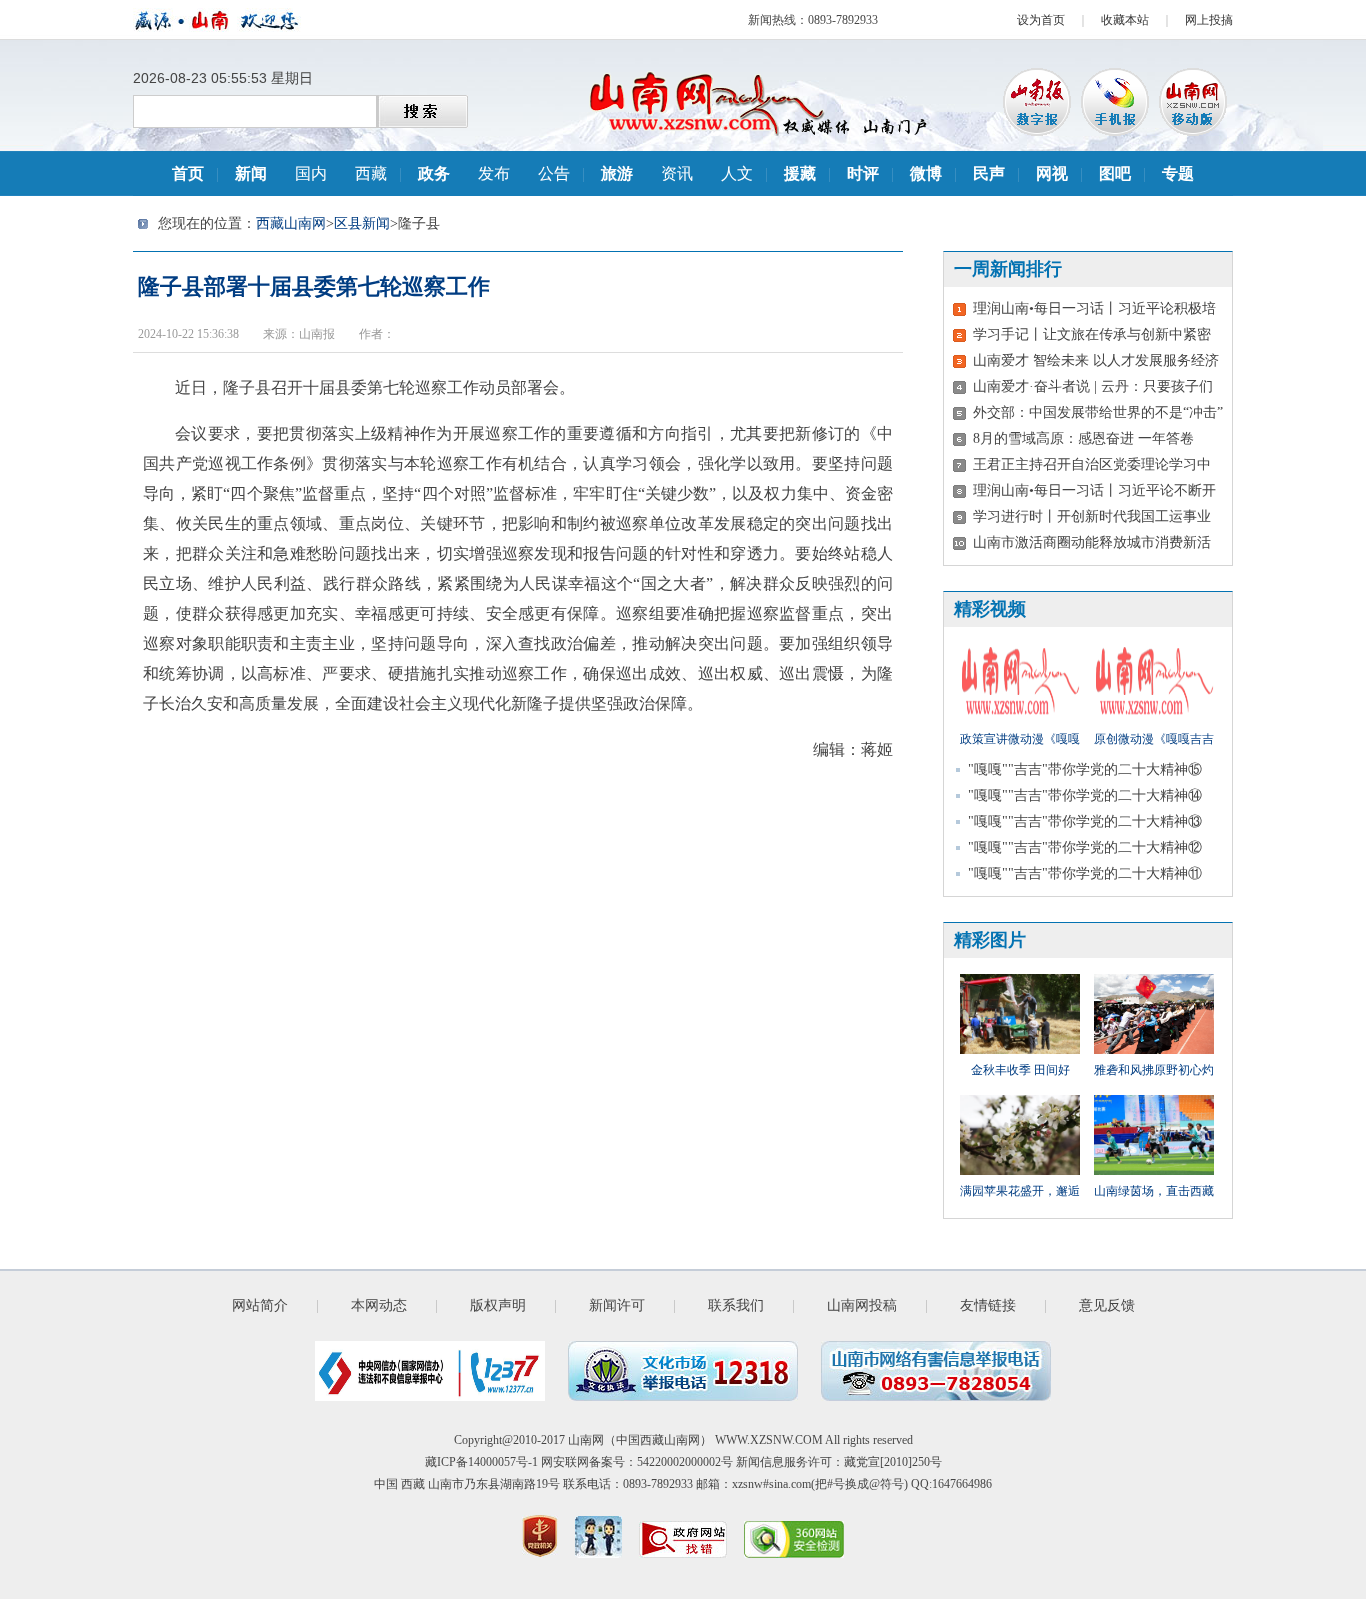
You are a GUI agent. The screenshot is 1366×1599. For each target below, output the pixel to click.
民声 (989, 173)
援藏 (800, 173)
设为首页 (1041, 20)
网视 (1052, 173)
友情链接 (988, 1305)
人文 (737, 173)
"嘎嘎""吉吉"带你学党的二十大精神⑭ (1085, 795)
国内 (311, 173)
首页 (188, 173)
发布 (494, 173)
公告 (554, 173)
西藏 (371, 173)
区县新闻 (362, 223)
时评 (863, 173)
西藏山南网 (291, 223)
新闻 (251, 173)
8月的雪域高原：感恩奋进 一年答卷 (1083, 438)
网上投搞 (1209, 20)
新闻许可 (617, 1305)
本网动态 (379, 1305)
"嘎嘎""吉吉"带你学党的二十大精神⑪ (1085, 873)
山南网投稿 (862, 1305)
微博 (926, 173)
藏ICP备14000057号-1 (481, 1462)
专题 (1178, 173)
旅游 (617, 173)
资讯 (677, 173)
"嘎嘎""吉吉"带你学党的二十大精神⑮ (1085, 769)
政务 (434, 173)
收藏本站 (1125, 20)
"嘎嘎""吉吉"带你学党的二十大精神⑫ (1085, 847)
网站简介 (260, 1305)
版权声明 (498, 1305)
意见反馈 (1107, 1305)
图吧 (1115, 173)
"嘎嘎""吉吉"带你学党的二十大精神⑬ (1085, 821)
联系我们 (736, 1305)
